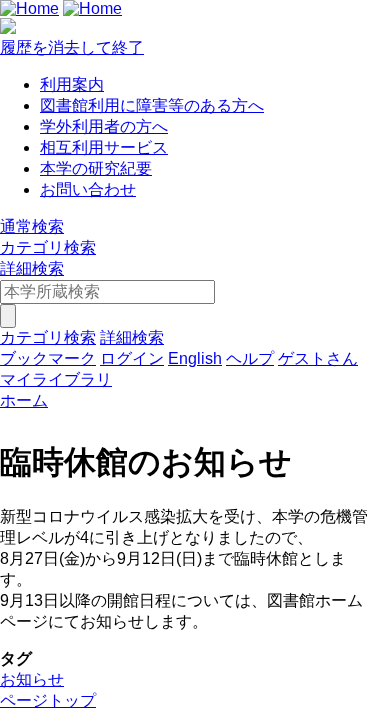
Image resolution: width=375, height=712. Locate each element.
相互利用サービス (104, 147)
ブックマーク (48, 358)
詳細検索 (32, 268)
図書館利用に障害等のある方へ (152, 105)
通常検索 (32, 226)
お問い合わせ (88, 189)
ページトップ (48, 700)
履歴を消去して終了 (72, 47)
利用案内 (72, 84)
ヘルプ (250, 358)
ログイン (132, 358)
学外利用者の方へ (104, 126)
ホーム (24, 400)
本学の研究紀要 (96, 168)
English (195, 358)
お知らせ (32, 679)
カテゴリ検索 (48, 247)
